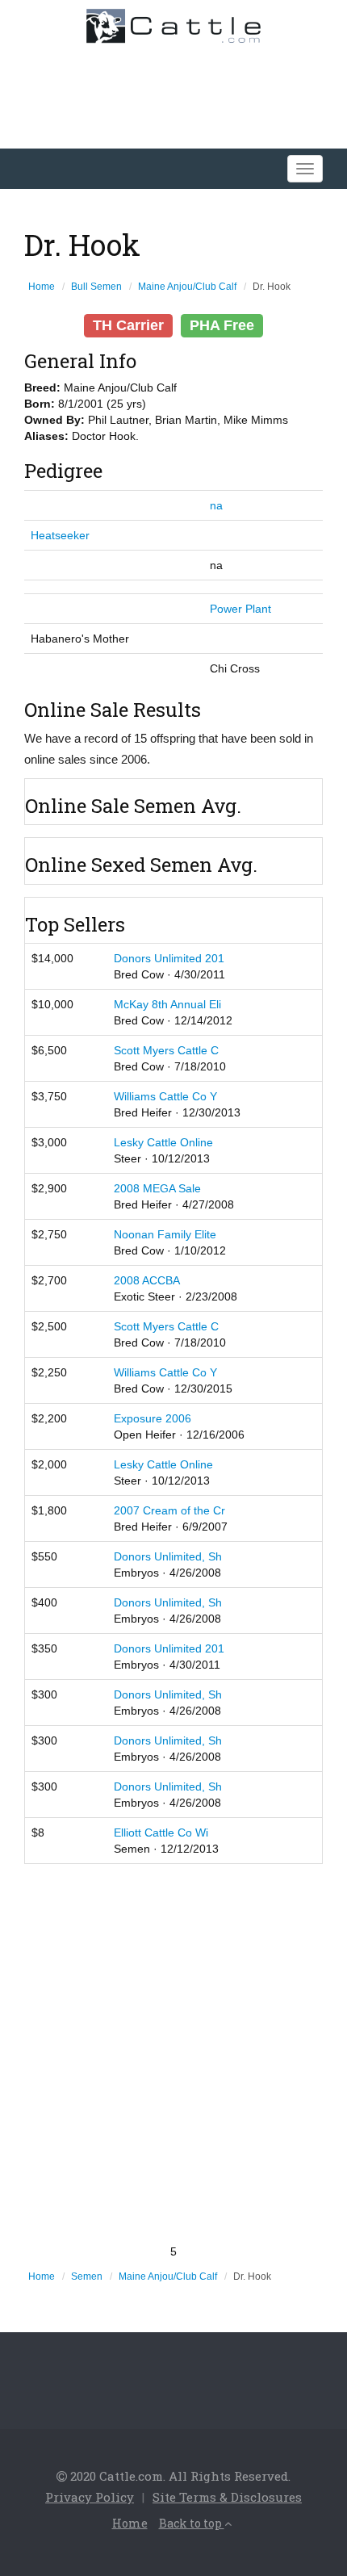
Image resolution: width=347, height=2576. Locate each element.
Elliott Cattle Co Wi (161, 1833)
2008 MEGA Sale (157, 1188)
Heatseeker (60, 535)
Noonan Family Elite (165, 1234)
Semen (87, 2277)
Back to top (192, 2523)
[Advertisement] (173, 2054)
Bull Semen (96, 287)
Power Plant (240, 609)
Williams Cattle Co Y (165, 1096)
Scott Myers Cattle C (166, 1050)
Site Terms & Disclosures (227, 2497)
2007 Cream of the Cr (169, 1510)
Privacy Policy (90, 2497)
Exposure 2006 (153, 1418)
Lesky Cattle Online (163, 1142)
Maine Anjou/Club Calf (187, 287)
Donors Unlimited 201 (169, 958)
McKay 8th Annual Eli (167, 1004)
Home (42, 287)
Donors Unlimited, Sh (168, 1556)
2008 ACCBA (147, 1280)
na (216, 505)
